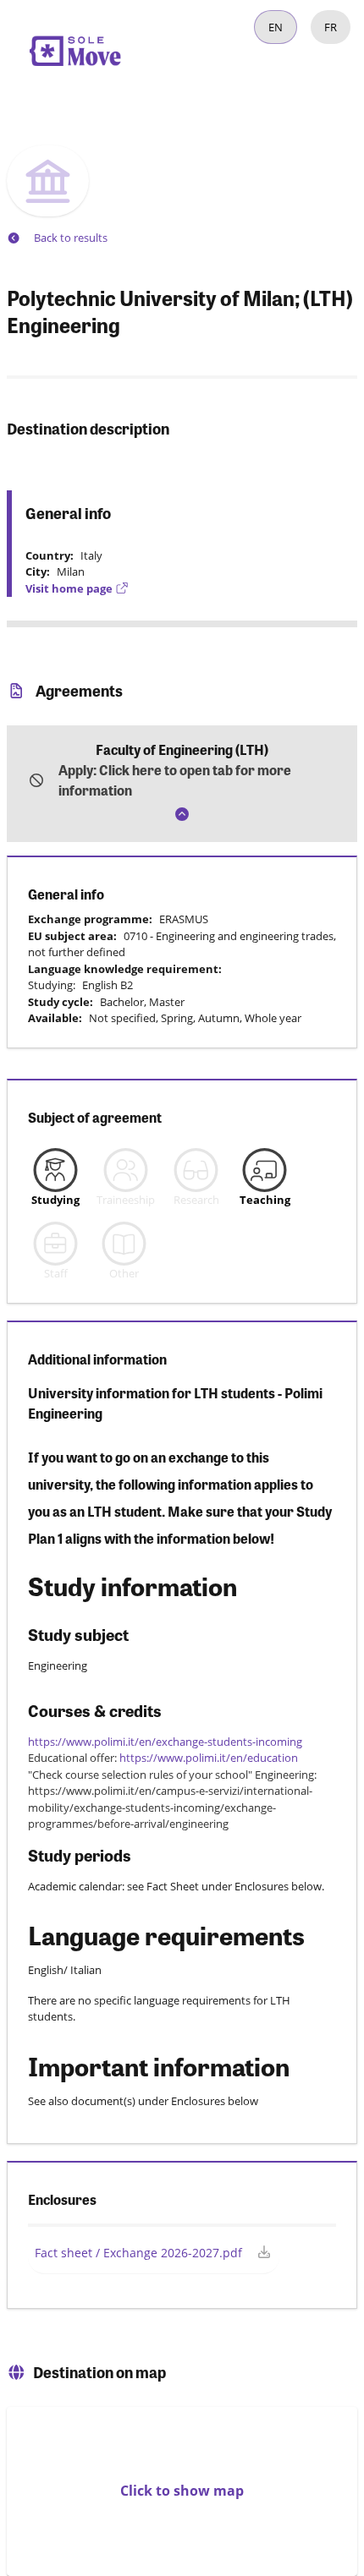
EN (276, 27)
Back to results (71, 238)
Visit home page (69, 588)
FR (331, 27)
